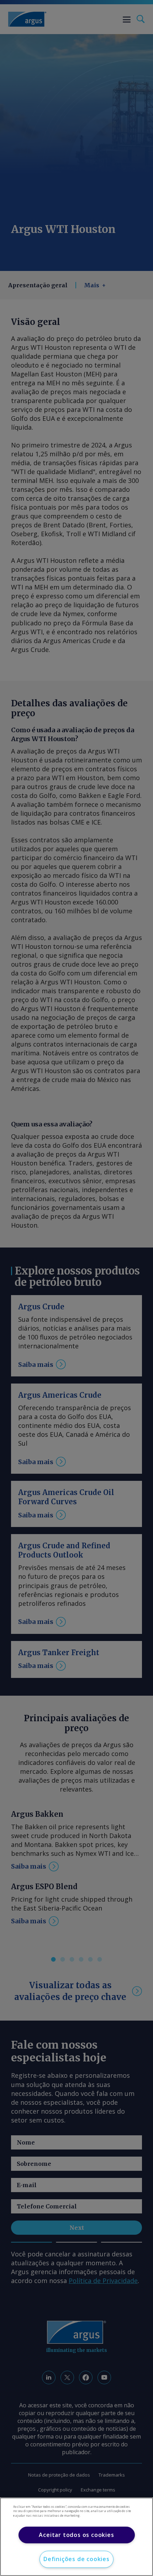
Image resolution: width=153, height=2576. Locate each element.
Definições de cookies (76, 2559)
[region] (76, 2537)
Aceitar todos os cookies (76, 2535)
